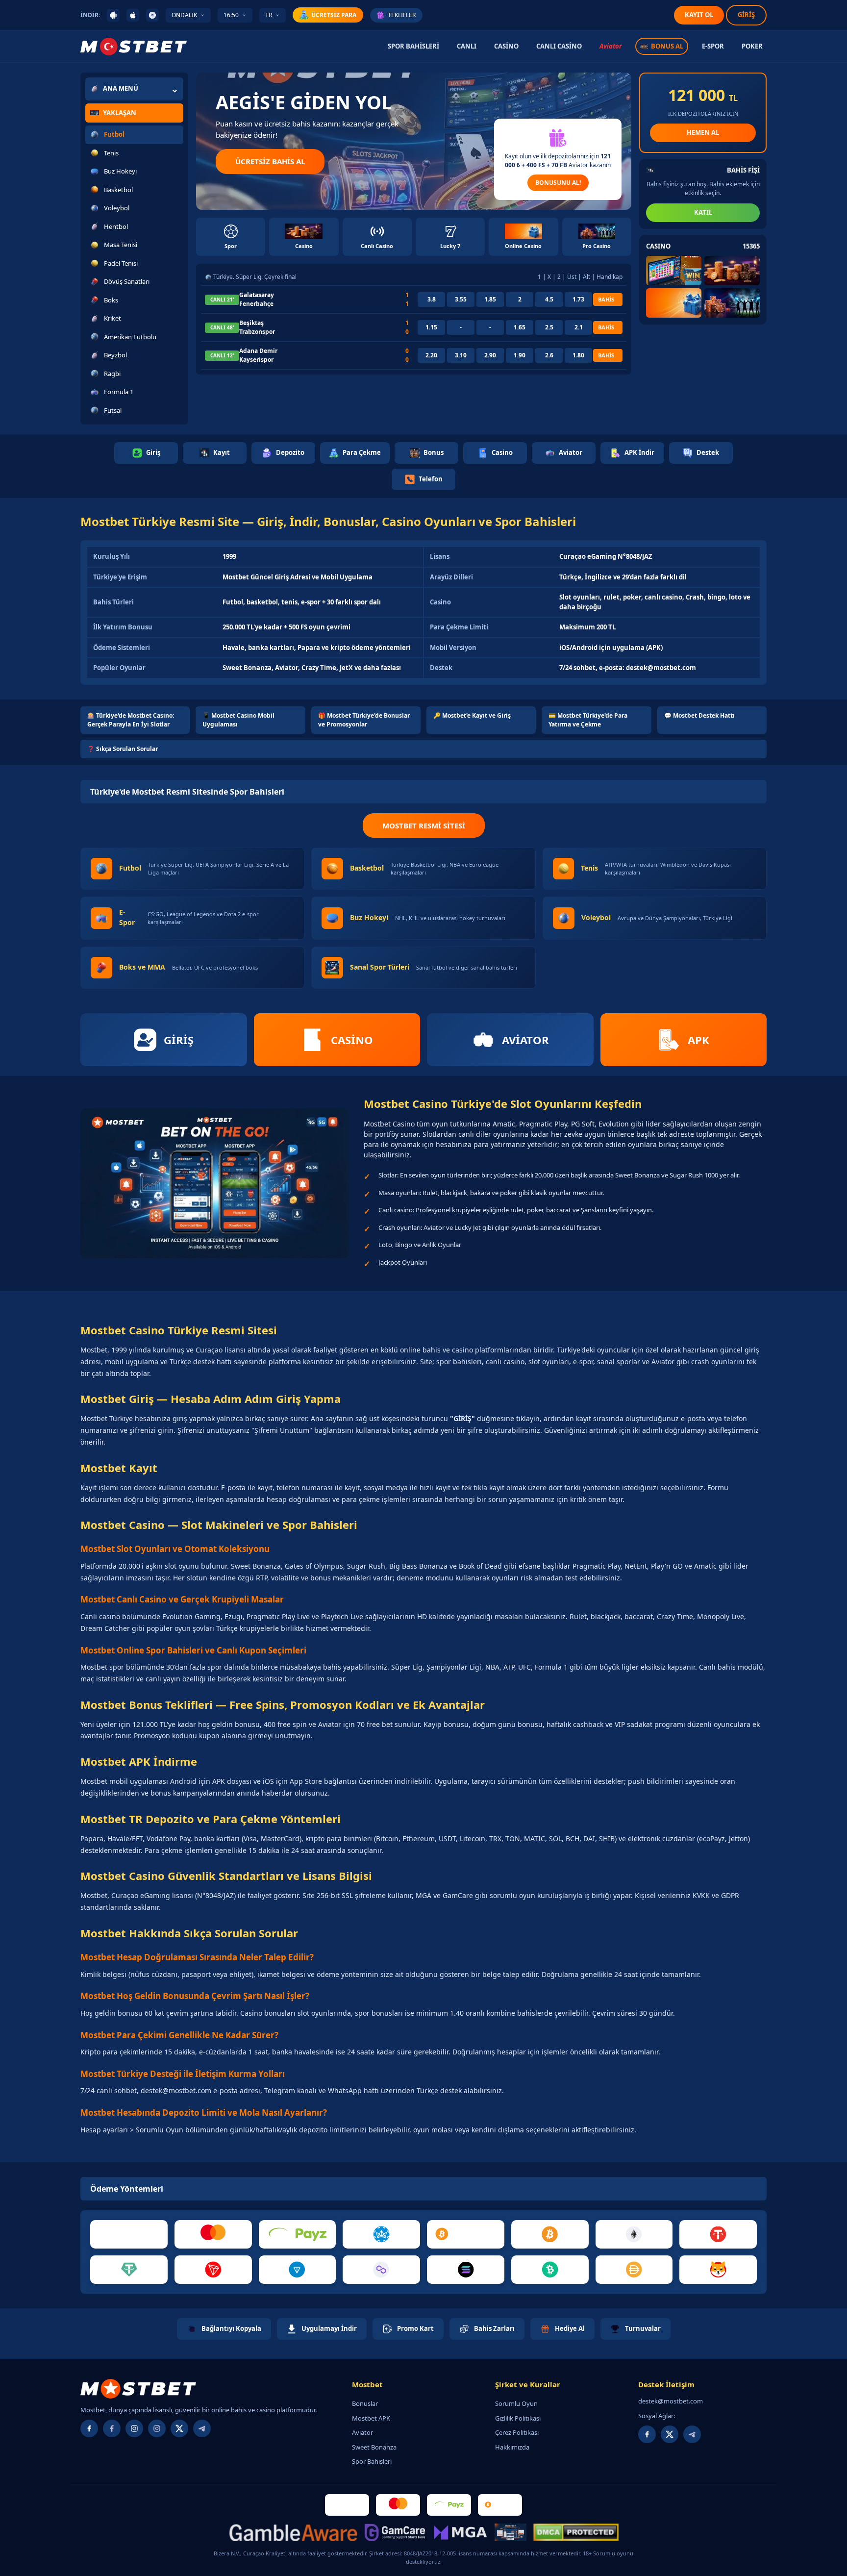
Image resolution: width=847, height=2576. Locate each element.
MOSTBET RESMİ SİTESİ (424, 825)
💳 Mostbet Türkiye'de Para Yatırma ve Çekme (588, 720)
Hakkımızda (512, 2447)
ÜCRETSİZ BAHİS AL (270, 161)
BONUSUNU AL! (558, 183)
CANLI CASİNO (559, 46)
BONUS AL (667, 46)
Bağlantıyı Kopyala (231, 2328)
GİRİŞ (746, 15)
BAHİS (606, 299)
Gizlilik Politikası (518, 2418)
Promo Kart (415, 2328)
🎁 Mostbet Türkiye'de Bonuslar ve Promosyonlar (364, 720)
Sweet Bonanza (374, 2447)
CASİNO (506, 46)
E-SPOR (713, 46)
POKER (752, 46)
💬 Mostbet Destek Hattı (699, 715)
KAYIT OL (699, 15)
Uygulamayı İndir (329, 2328)
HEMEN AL (703, 132)
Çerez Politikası (517, 2432)
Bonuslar (365, 2403)
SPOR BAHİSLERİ (413, 46)
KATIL (703, 212)
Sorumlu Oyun (516, 2403)
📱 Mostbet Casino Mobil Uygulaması (238, 720)
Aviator (610, 46)
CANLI (467, 46)
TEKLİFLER (402, 15)
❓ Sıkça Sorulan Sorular (123, 749)
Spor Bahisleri (372, 2461)
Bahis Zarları (494, 2328)
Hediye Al (570, 2328)
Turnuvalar (643, 2328)
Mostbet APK (371, 2418)
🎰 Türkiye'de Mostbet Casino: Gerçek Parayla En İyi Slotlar (131, 720)
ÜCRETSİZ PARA (334, 15)
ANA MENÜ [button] (121, 88)
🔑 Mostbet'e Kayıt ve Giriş (472, 715)
